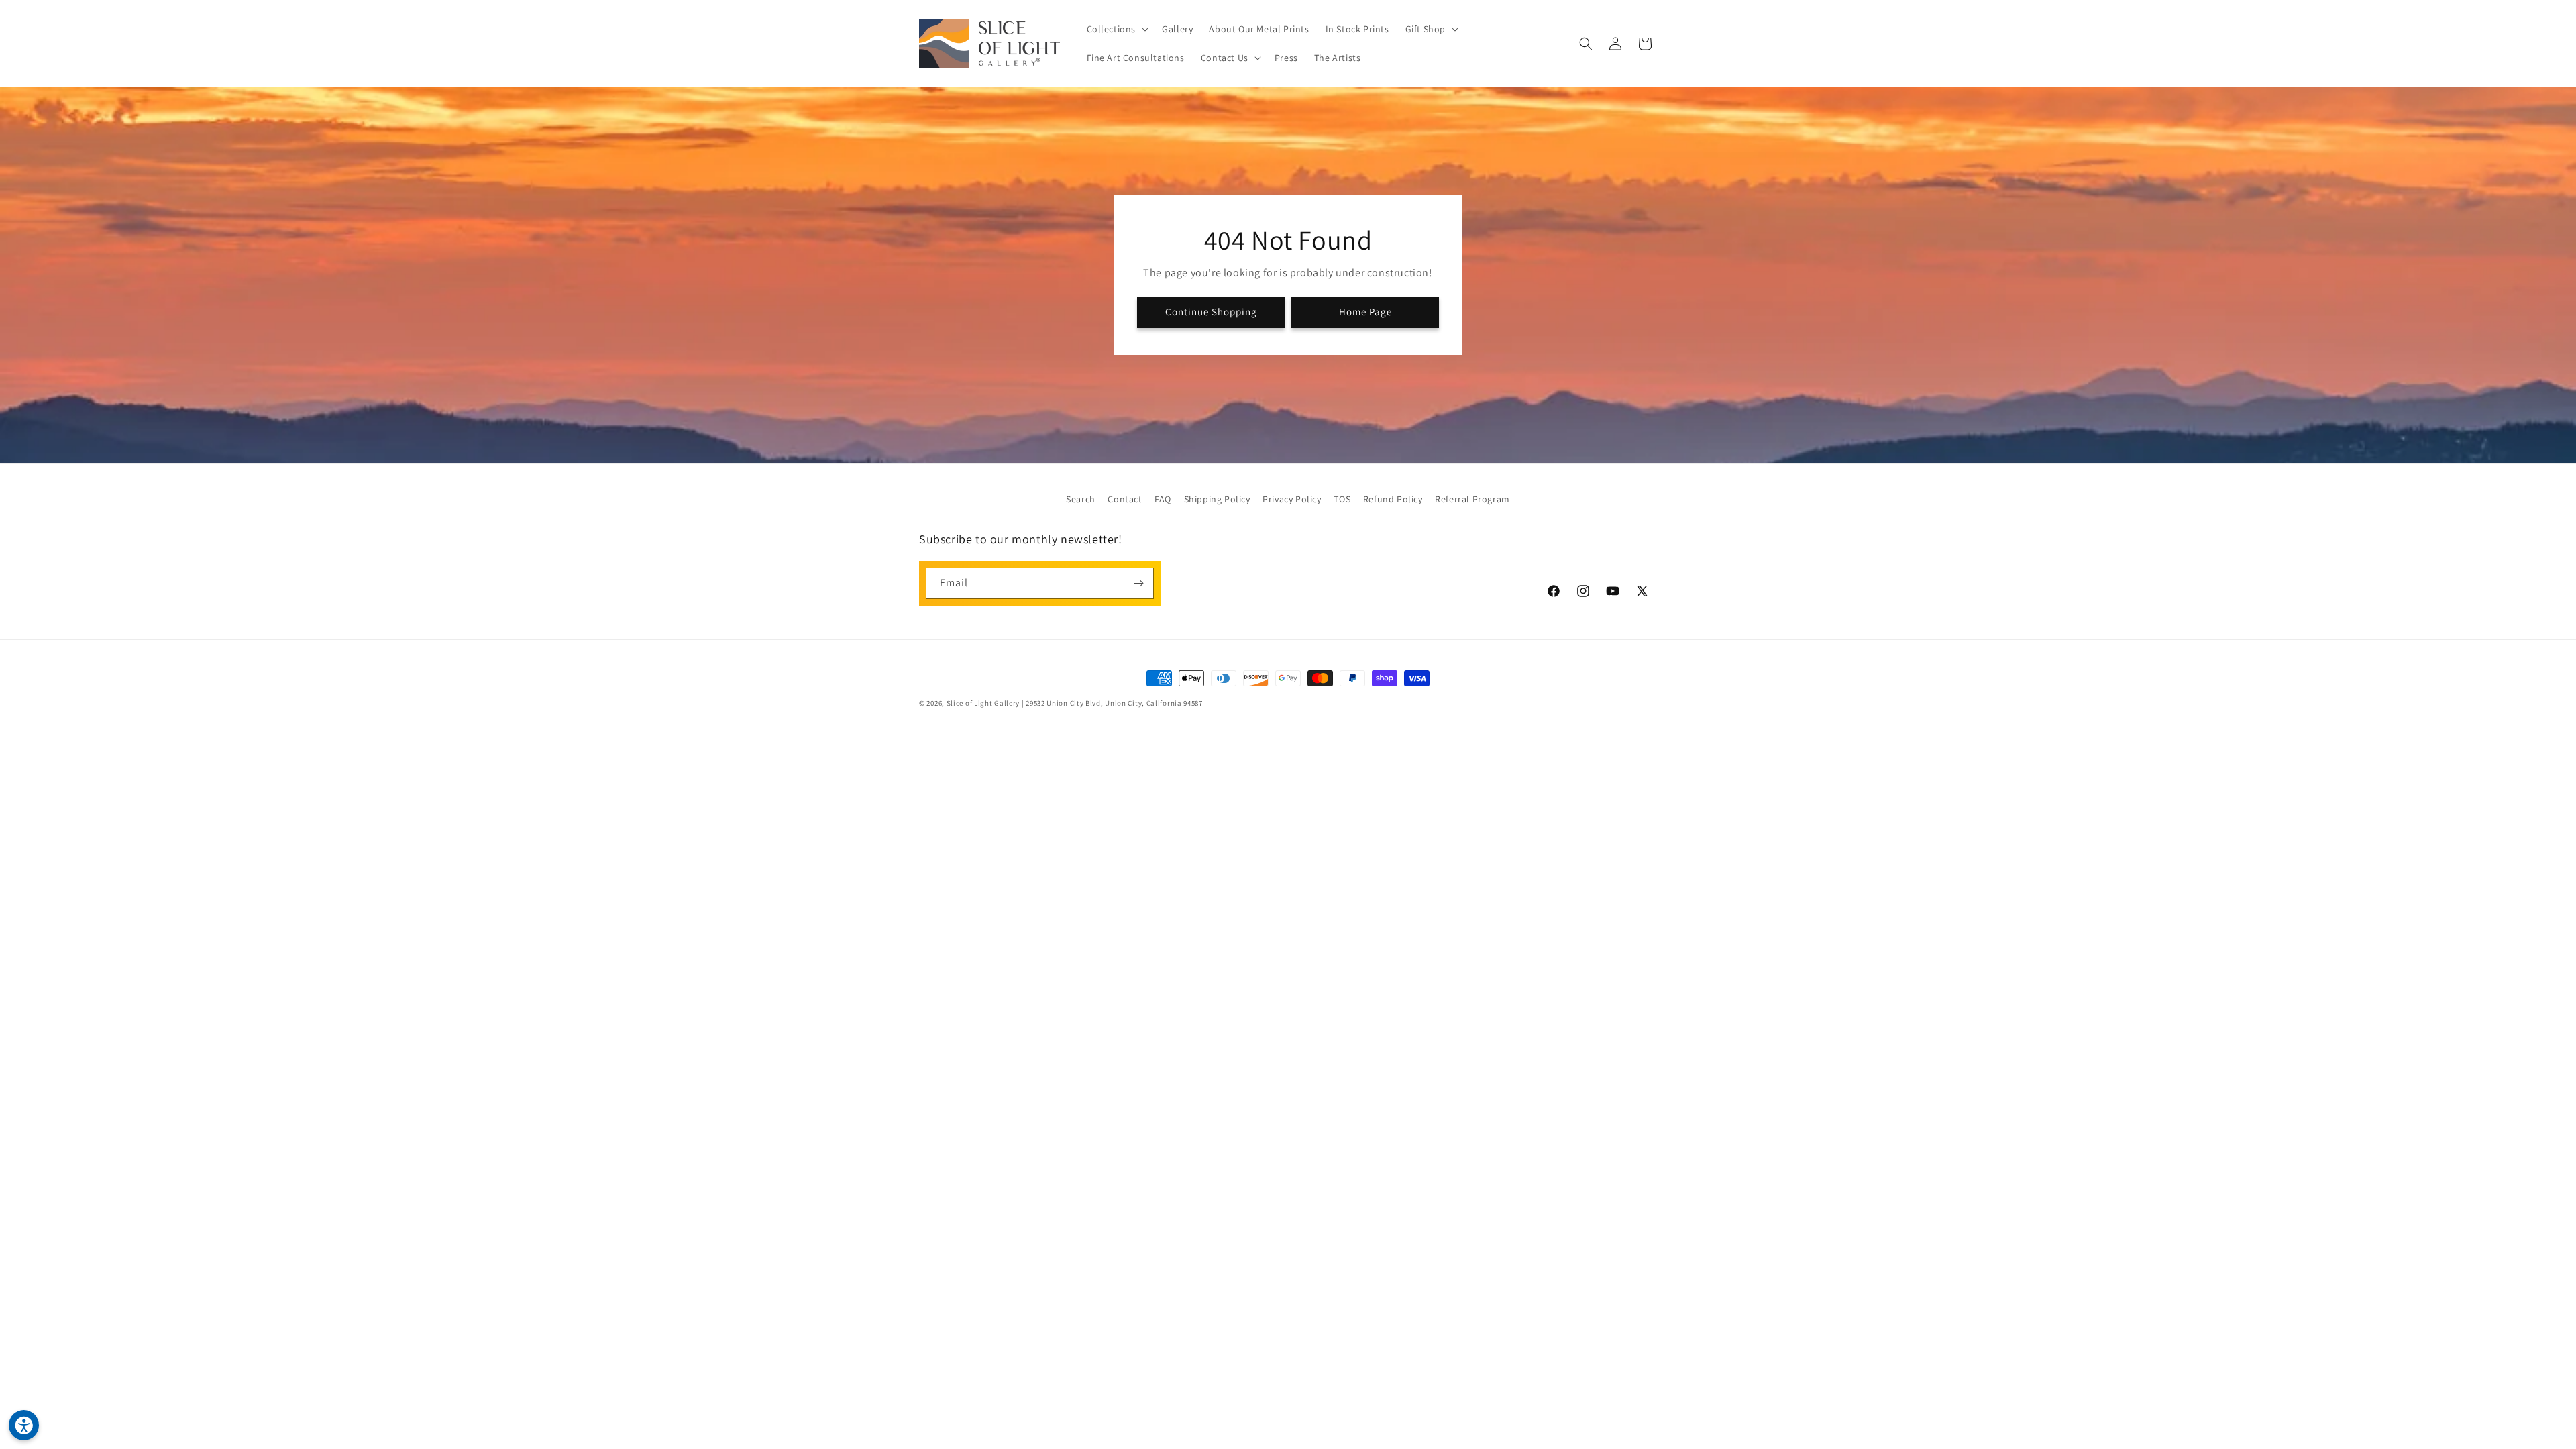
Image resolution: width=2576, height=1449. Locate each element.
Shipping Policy (1217, 499)
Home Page (1365, 312)
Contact (1125, 499)
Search (1081, 499)
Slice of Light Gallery (983, 703)
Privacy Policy (1292, 499)
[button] (1117, 29)
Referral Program (1472, 499)
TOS (1342, 499)
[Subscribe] (1138, 583)
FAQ (1163, 499)
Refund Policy (1393, 499)
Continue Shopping (1211, 312)
